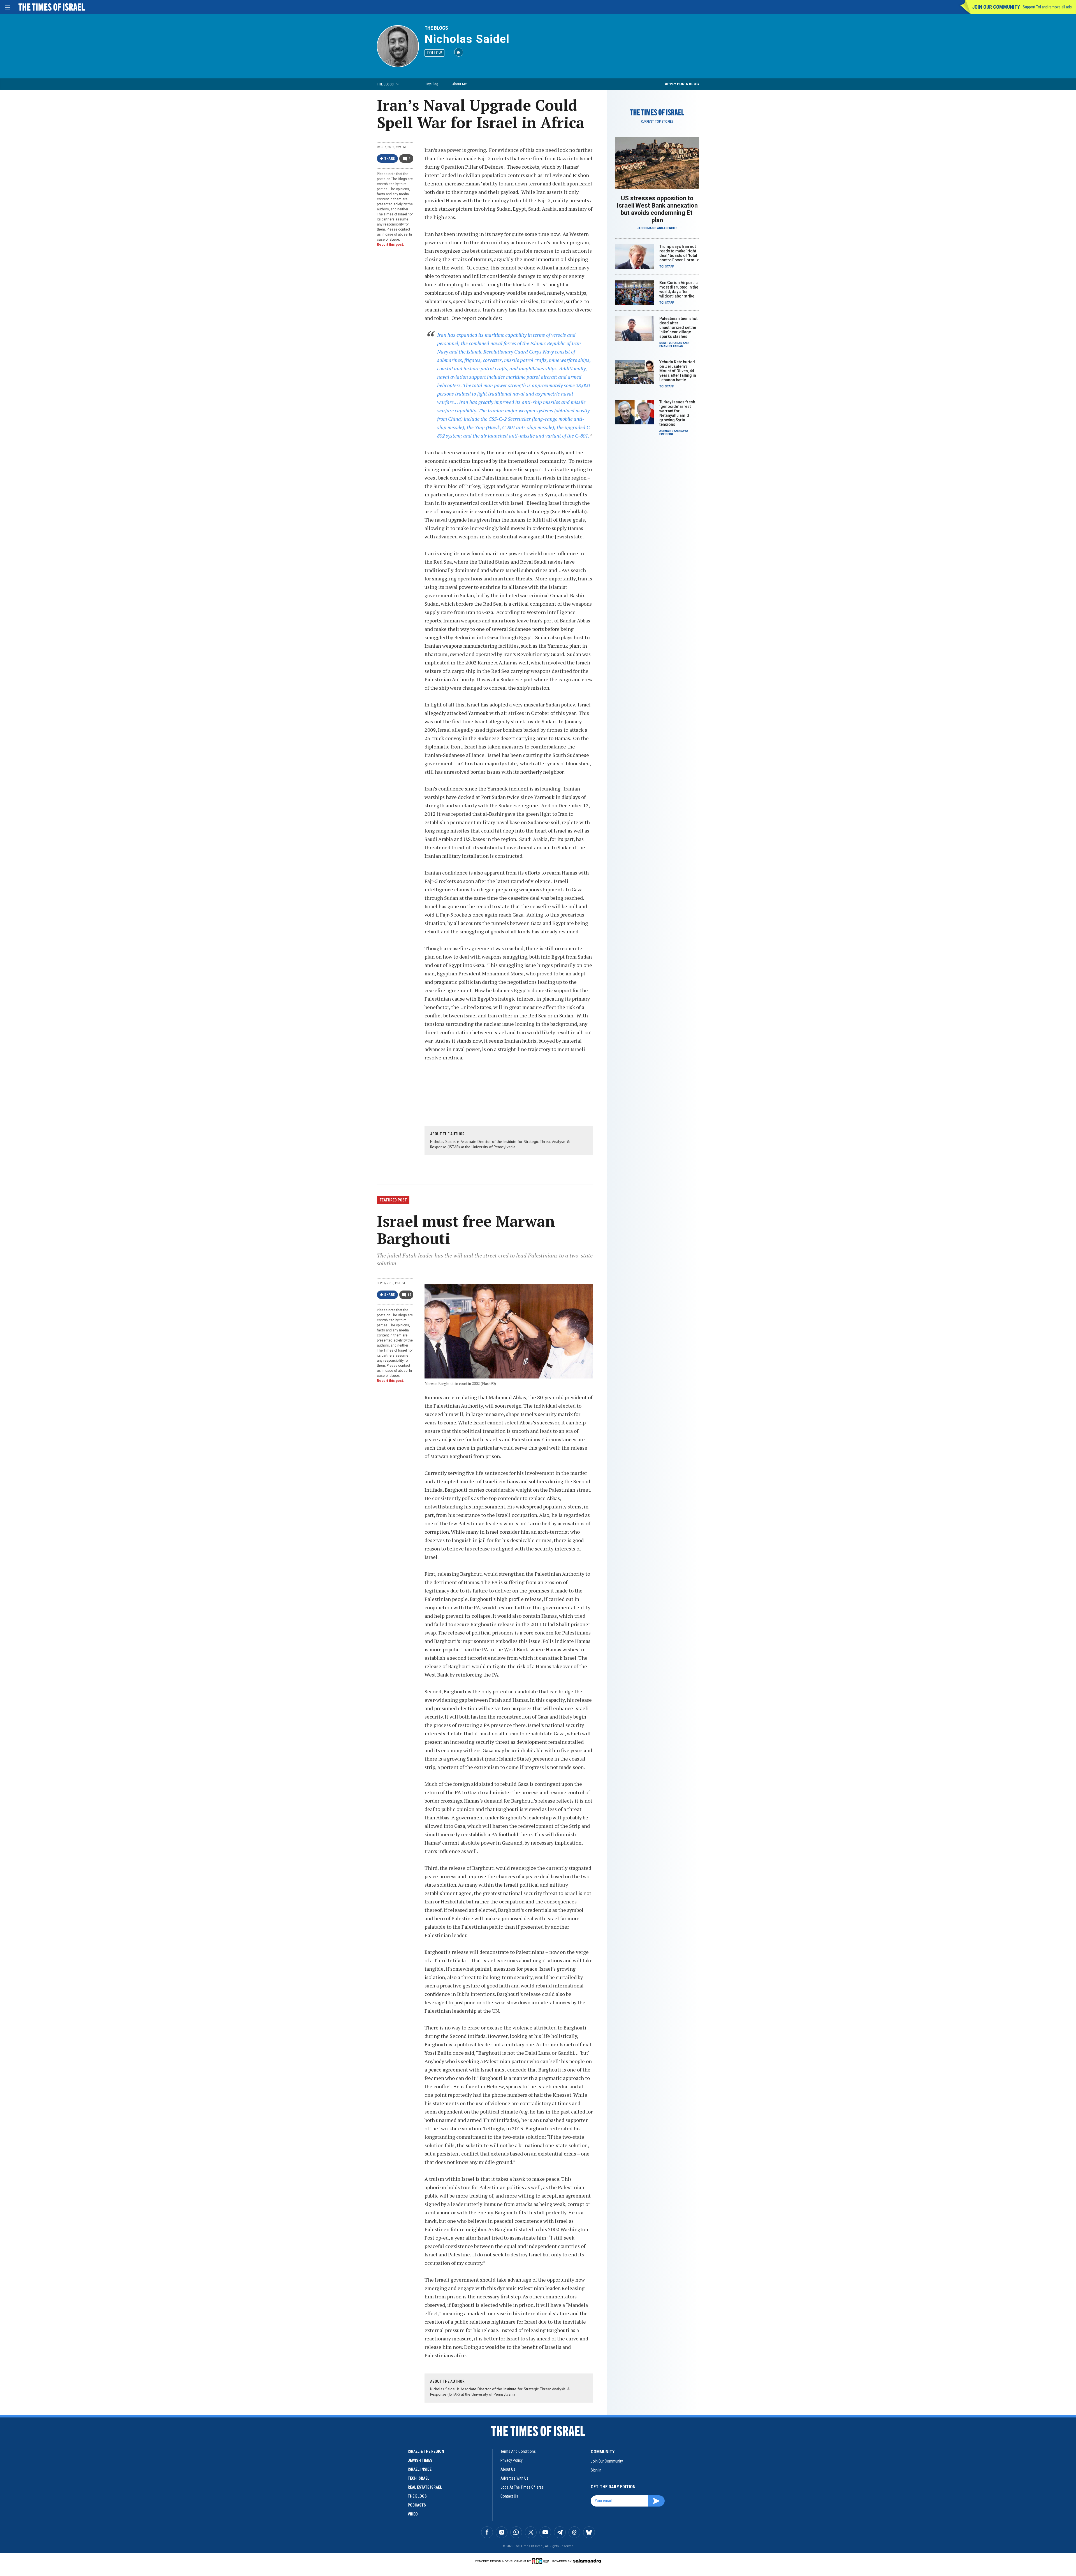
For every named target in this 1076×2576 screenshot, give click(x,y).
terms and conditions (518, 2451)
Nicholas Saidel (467, 39)
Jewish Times (420, 2460)
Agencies (671, 228)
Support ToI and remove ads (1047, 7)
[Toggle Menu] (7, 7)
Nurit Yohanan (671, 343)
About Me (459, 84)
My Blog (432, 84)
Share (390, 159)
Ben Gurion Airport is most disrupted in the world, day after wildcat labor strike (679, 289)
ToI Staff (667, 267)
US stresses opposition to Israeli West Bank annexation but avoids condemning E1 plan (657, 209)
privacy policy (512, 2460)
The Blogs (436, 28)
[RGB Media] (542, 2561)
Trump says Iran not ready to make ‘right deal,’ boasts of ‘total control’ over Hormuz (679, 253)
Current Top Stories (657, 122)
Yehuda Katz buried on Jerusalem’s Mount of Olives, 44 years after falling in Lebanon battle (678, 371)
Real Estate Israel (425, 2487)
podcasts (417, 2505)
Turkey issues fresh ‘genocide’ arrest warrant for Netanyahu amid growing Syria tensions (677, 413)
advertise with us (514, 2478)
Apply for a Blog (682, 84)
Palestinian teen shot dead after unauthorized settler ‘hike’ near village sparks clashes (678, 327)
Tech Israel (418, 2478)
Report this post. (390, 245)
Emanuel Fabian (671, 346)
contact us (509, 2496)
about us (508, 2469)
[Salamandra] (587, 2561)
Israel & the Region (426, 2451)
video (413, 2514)
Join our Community (996, 7)
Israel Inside (420, 2469)
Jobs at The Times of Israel (522, 2487)
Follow (434, 53)
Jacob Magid (647, 228)
